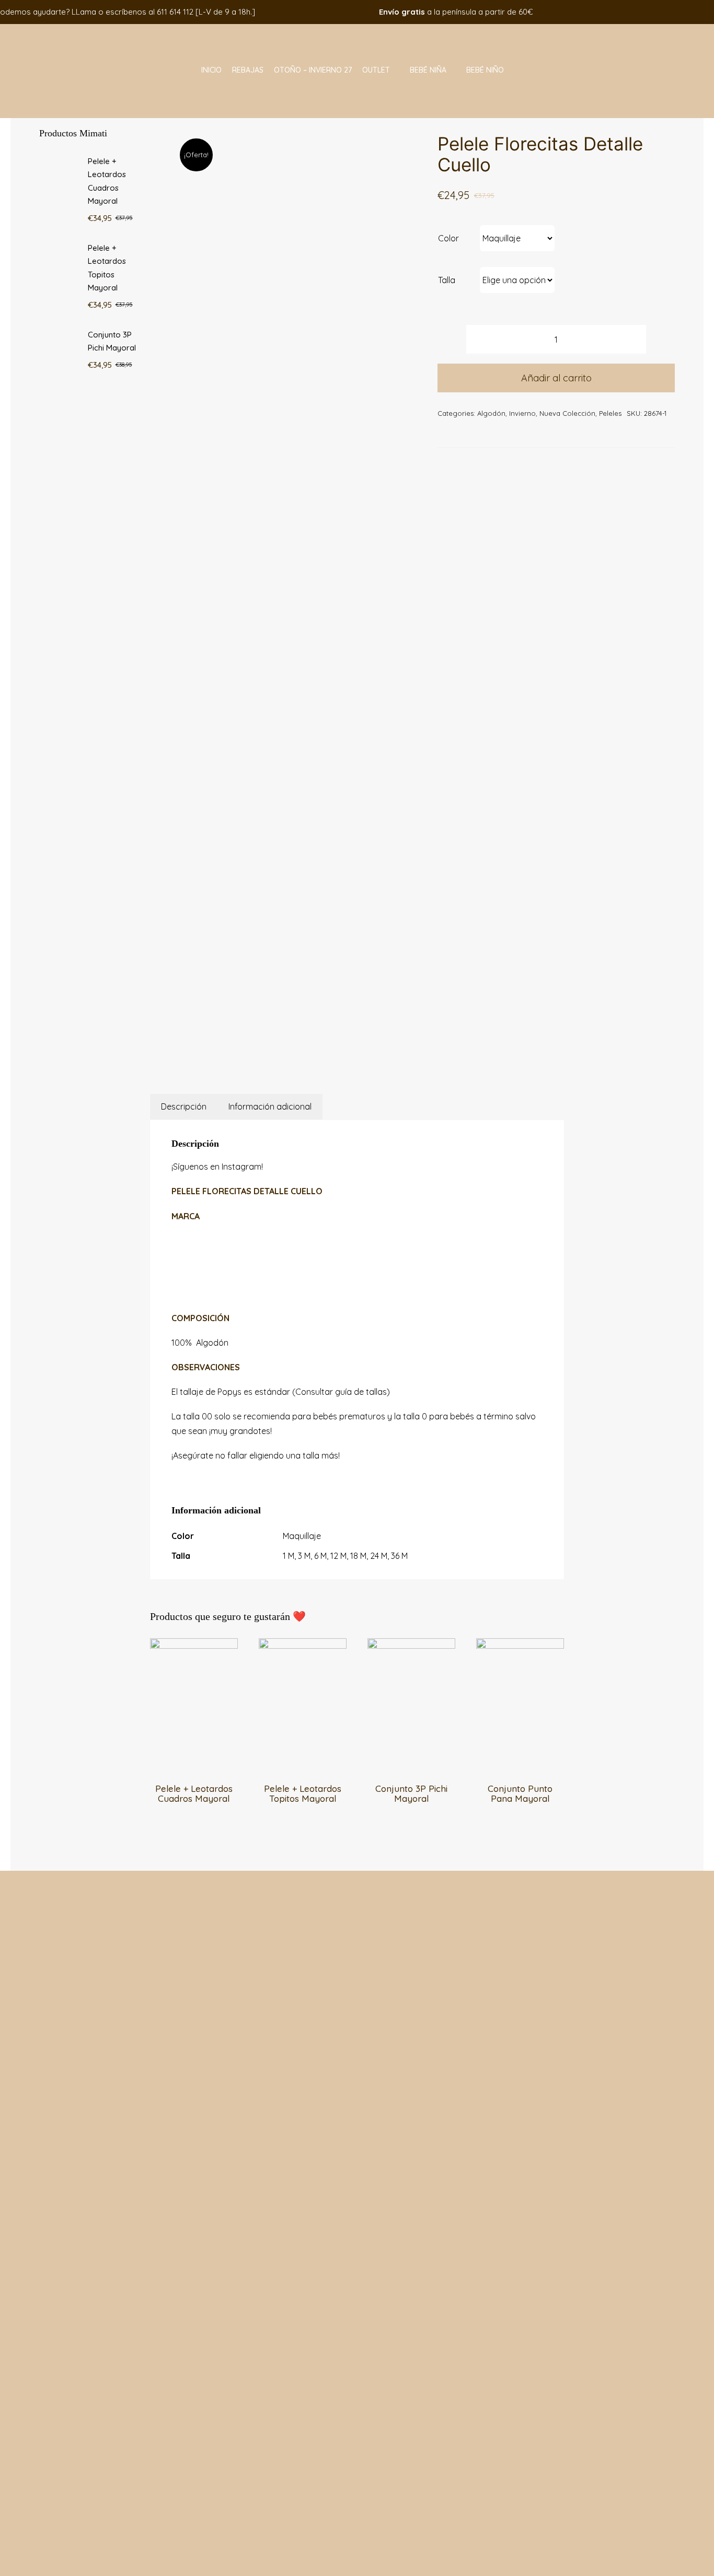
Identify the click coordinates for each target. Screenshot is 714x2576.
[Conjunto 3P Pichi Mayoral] (411, 1645)
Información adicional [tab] (270, 1106)
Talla (447, 280)
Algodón (491, 413)
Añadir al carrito (556, 378)
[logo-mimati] (67, 28)
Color (448, 238)
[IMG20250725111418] (291, 580)
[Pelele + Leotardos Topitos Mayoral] (303, 1645)
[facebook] (642, 12)
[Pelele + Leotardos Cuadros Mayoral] (194, 1645)
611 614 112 (175, 12)
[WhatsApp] (285, 1050)
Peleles (610, 413)
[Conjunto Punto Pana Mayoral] (520, 1645)
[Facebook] (259, 1050)
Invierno (522, 413)
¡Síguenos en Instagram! (217, 1167)
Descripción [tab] (184, 1106)
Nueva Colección (567, 413)
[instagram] (658, 12)
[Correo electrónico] (312, 1050)
